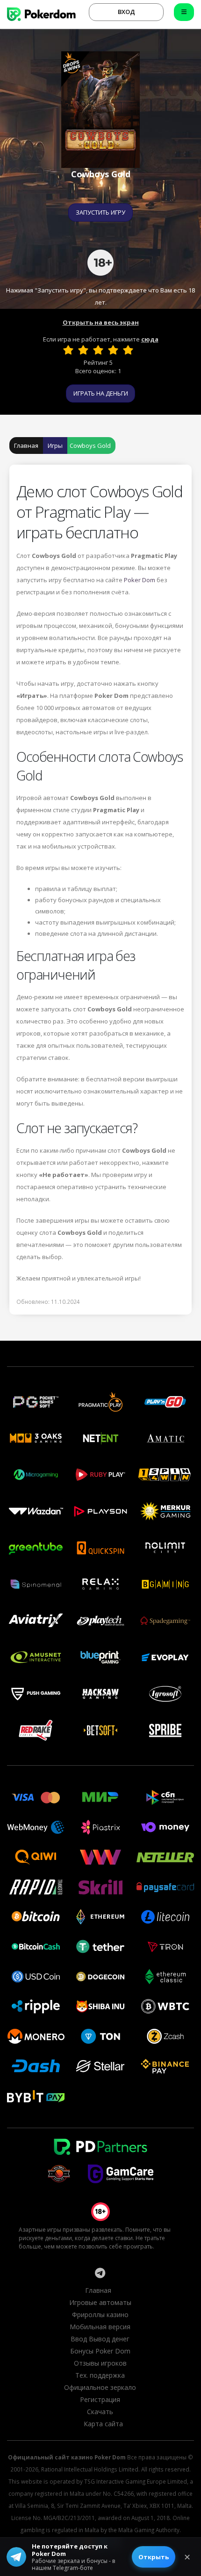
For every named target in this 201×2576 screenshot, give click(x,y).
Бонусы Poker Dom (100, 2351)
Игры (55, 446)
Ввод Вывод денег (100, 2339)
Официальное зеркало (100, 2387)
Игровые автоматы (100, 2302)
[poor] (83, 350)
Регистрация (100, 2399)
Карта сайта (103, 2424)
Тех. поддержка (100, 2375)
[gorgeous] (128, 350)
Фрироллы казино (100, 2315)
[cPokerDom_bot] (100, 2273)
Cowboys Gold (90, 446)
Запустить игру (100, 212)
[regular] (98, 350)
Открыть (154, 2557)
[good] (113, 350)
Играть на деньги (101, 393)
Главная (26, 446)
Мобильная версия (100, 2327)
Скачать (100, 2412)
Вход (126, 12)
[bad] (68, 350)
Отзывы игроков (100, 2363)
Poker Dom (140, 580)
